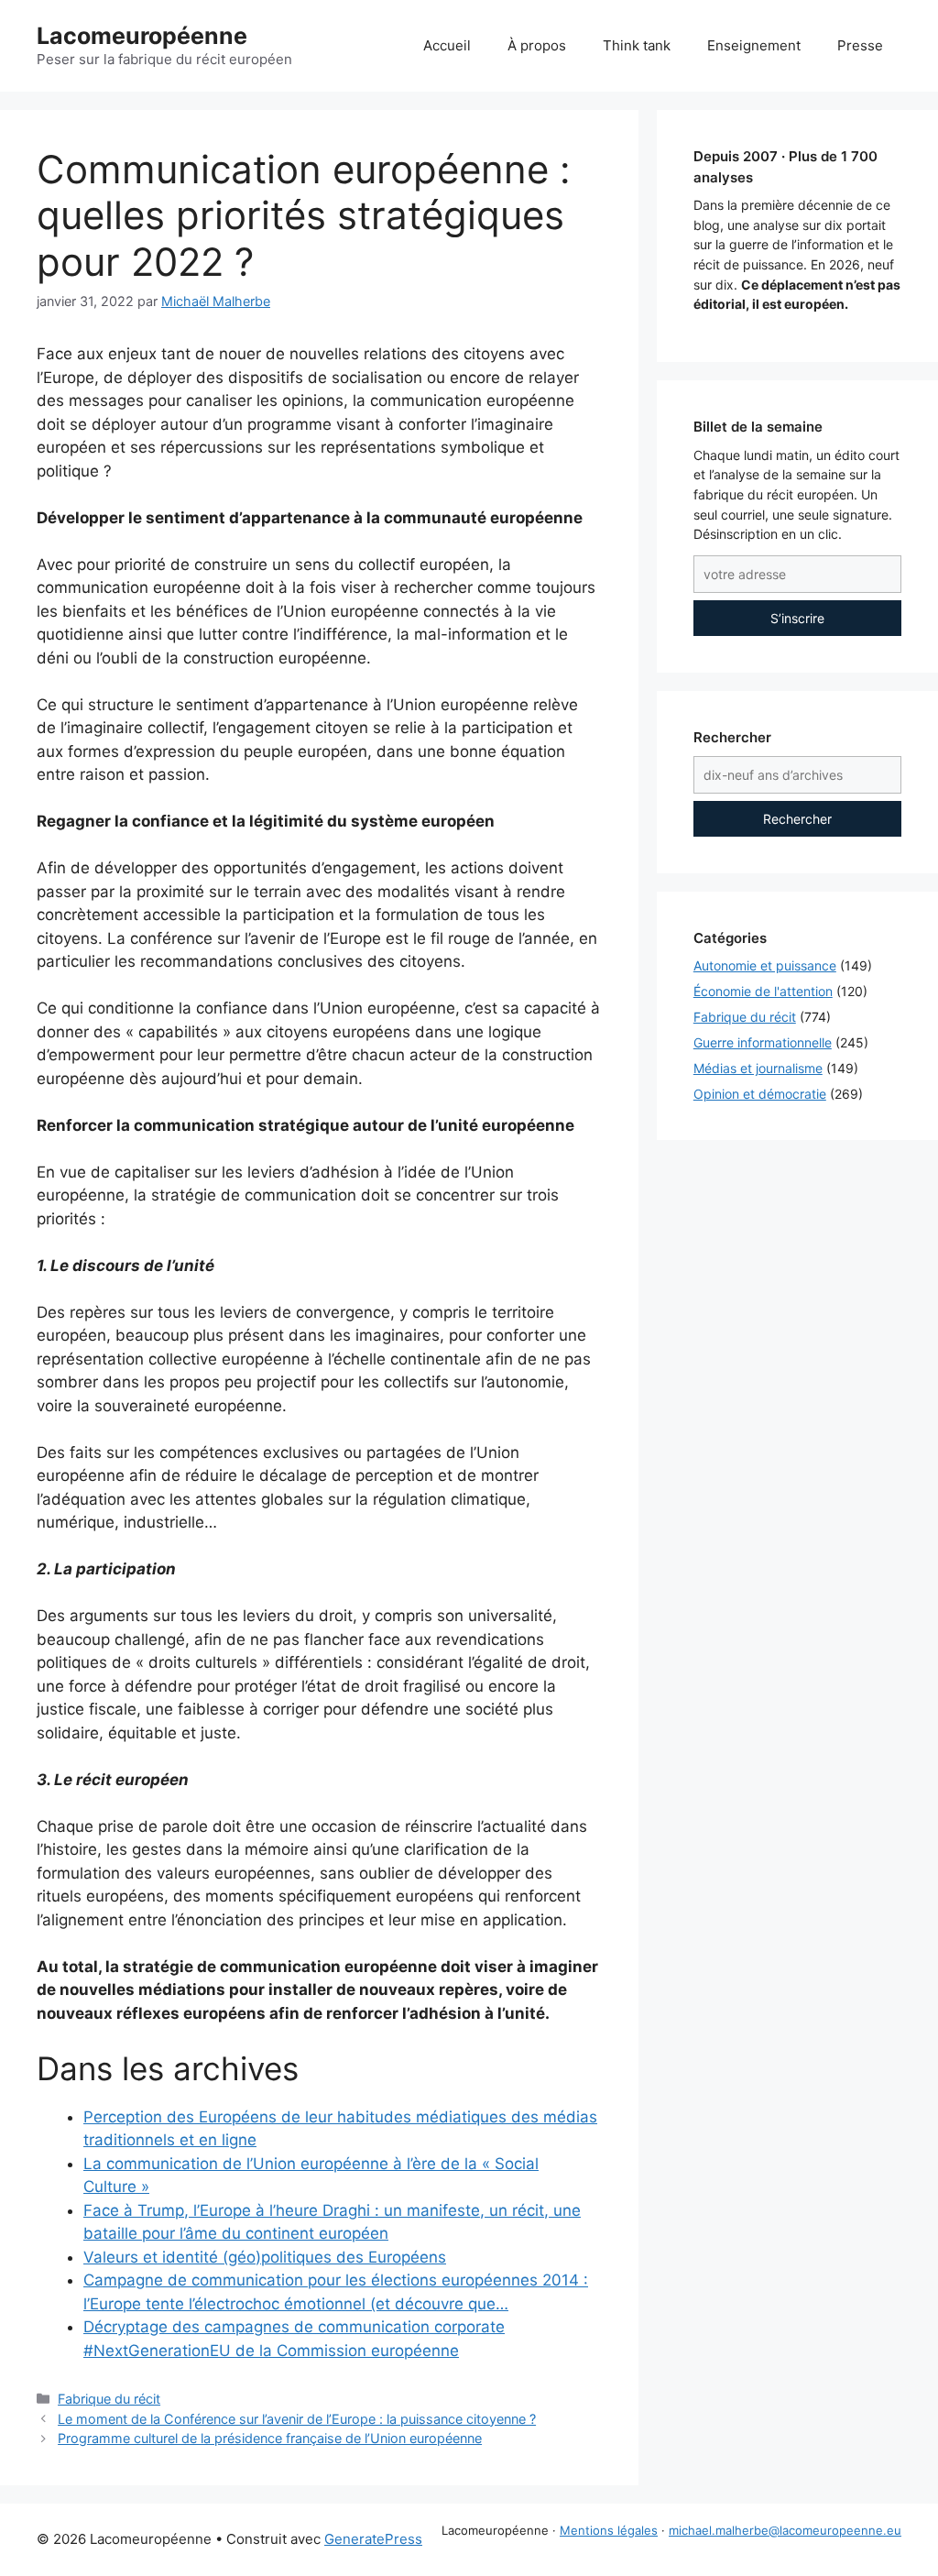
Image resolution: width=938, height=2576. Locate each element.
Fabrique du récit (109, 2399)
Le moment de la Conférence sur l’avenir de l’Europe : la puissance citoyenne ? (297, 2419)
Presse (860, 45)
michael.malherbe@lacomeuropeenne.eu (785, 2530)
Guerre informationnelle (763, 1042)
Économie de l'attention (763, 991)
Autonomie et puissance (765, 965)
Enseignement (754, 45)
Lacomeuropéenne (142, 36)
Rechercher (797, 819)
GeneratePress (373, 2539)
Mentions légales (609, 2530)
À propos (537, 45)
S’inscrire (797, 618)
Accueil (447, 45)
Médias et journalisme (758, 1068)
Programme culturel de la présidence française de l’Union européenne (270, 2438)
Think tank (637, 45)
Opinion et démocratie (760, 1094)
